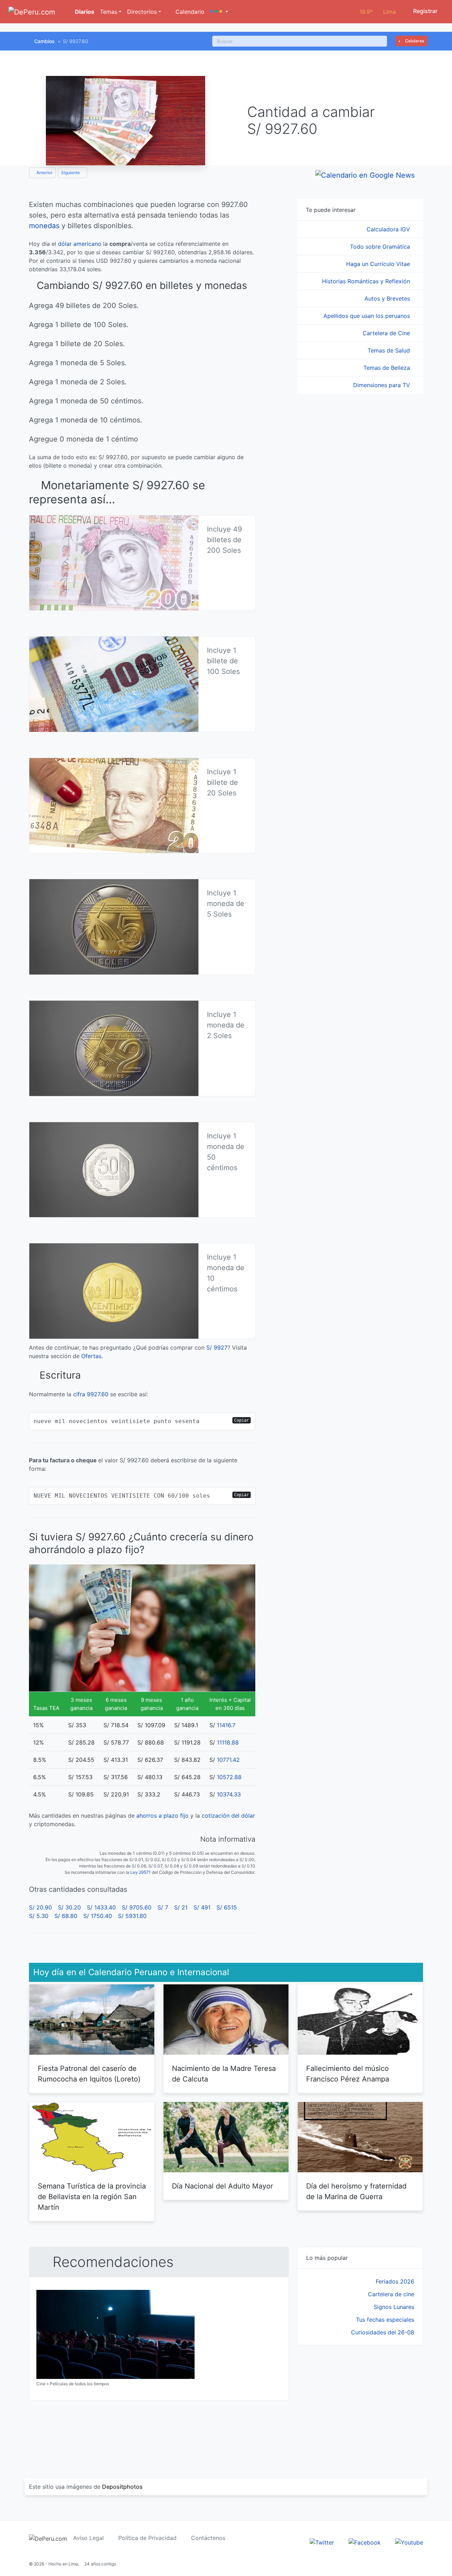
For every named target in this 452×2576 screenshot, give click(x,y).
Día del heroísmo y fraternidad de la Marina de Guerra (356, 2191)
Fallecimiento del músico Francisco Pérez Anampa (348, 2074)
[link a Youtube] (409, 2542)
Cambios (44, 41)
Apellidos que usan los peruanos (368, 316)
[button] (219, 12)
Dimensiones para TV (382, 385)
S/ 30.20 (69, 1907)
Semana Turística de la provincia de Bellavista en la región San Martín (92, 2197)
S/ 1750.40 (98, 1916)
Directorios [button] (142, 12)
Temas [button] (109, 12)
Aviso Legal (88, 2538)
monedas (44, 226)
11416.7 (226, 1725)
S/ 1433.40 (101, 1907)
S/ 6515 (227, 1907)
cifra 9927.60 (91, 1394)
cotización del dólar (228, 1816)
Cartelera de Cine (387, 333)
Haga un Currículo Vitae (379, 264)
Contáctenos (208, 2538)
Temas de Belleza (388, 368)
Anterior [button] (44, 173)
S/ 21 (181, 1907)
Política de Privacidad (147, 2538)
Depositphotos (122, 2487)
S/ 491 (202, 1907)
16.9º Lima (378, 12)
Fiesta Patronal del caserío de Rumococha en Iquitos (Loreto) (89, 2074)
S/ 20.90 (40, 1907)
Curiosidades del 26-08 (383, 2332)
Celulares (414, 41)
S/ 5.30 (39, 1916)
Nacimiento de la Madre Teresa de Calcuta (224, 2074)
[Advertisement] (360, 2403)
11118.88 (228, 1742)
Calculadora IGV (389, 229)
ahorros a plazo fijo (162, 1816)
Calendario (189, 12)
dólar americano (80, 244)
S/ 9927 (217, 1348)
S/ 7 (163, 1907)
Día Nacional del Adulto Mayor (222, 2186)
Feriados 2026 (395, 2281)
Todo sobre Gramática (381, 247)
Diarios (84, 12)
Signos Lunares (394, 2307)
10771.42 (228, 1760)
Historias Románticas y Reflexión (367, 281)
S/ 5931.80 (132, 1916)
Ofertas (91, 1356)
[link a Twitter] (322, 2542)
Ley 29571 (141, 1872)
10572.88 (229, 1777)
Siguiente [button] (71, 173)
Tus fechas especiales (385, 2320)
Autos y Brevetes (388, 298)
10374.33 (229, 1794)
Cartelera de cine (391, 2294)
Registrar (425, 11)
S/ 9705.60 (137, 1907)
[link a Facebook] (365, 2542)
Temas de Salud (390, 350)
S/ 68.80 (66, 1916)
